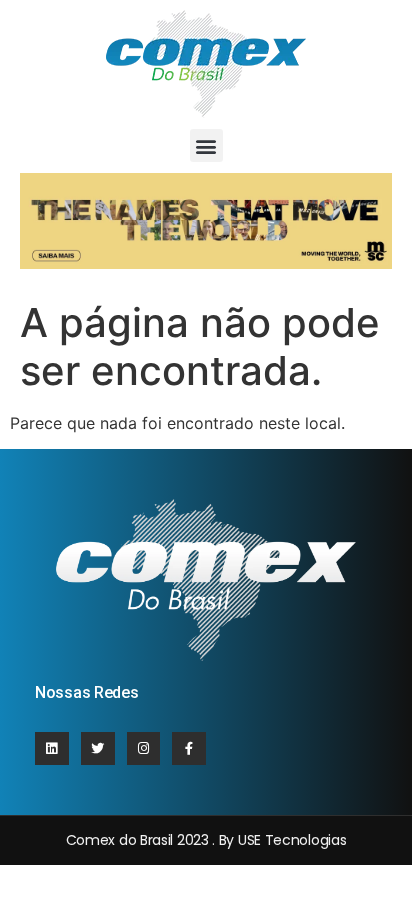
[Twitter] (98, 749)
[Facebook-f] (189, 749)
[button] (206, 145)
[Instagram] (144, 749)
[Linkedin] (52, 749)
